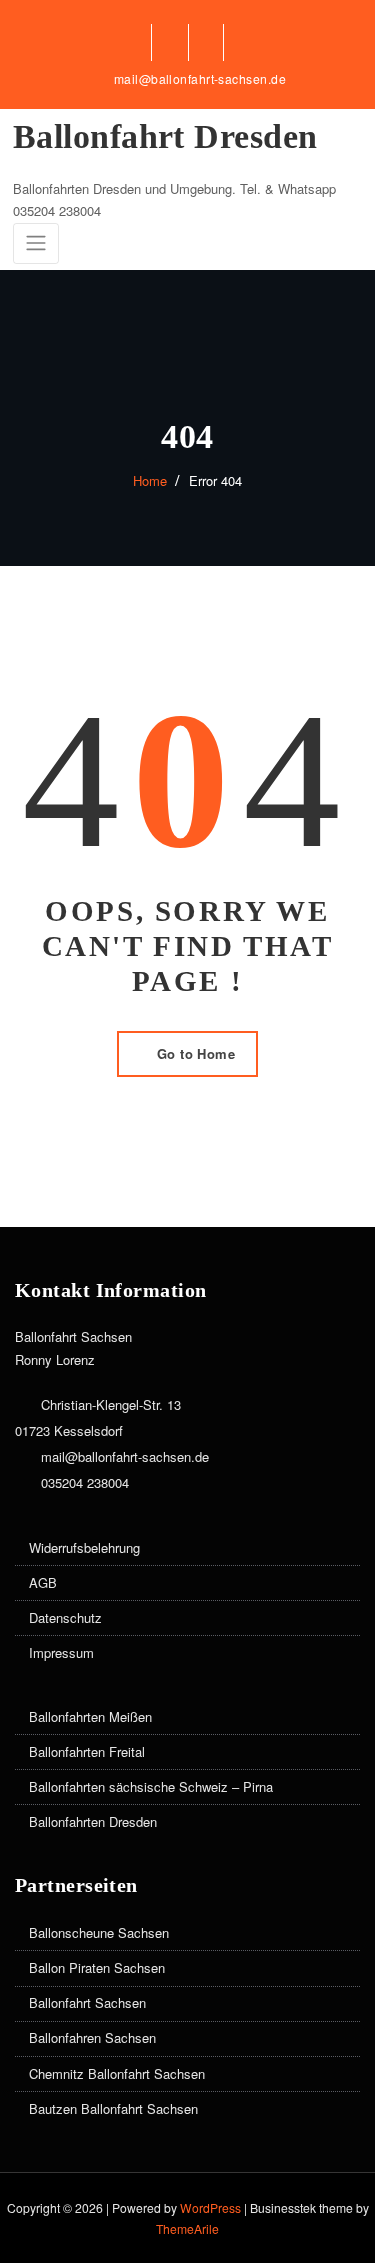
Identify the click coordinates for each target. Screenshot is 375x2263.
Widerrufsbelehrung (84, 1547)
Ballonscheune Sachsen (99, 1932)
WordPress (210, 2207)
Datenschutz (65, 1617)
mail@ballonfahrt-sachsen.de (200, 78)
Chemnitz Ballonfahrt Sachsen (117, 2073)
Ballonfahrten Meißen (90, 1716)
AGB (43, 1582)
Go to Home (196, 1053)
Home (150, 480)
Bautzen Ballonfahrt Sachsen (113, 2108)
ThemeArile (187, 2228)
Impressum (61, 1652)
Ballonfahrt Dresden (165, 136)
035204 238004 (85, 1482)
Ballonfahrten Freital (87, 1751)
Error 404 (215, 480)
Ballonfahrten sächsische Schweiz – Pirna (151, 1786)
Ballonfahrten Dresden (93, 1821)
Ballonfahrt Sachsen (87, 2002)
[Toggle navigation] (36, 243)
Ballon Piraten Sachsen (97, 1967)
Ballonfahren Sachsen (92, 2037)
